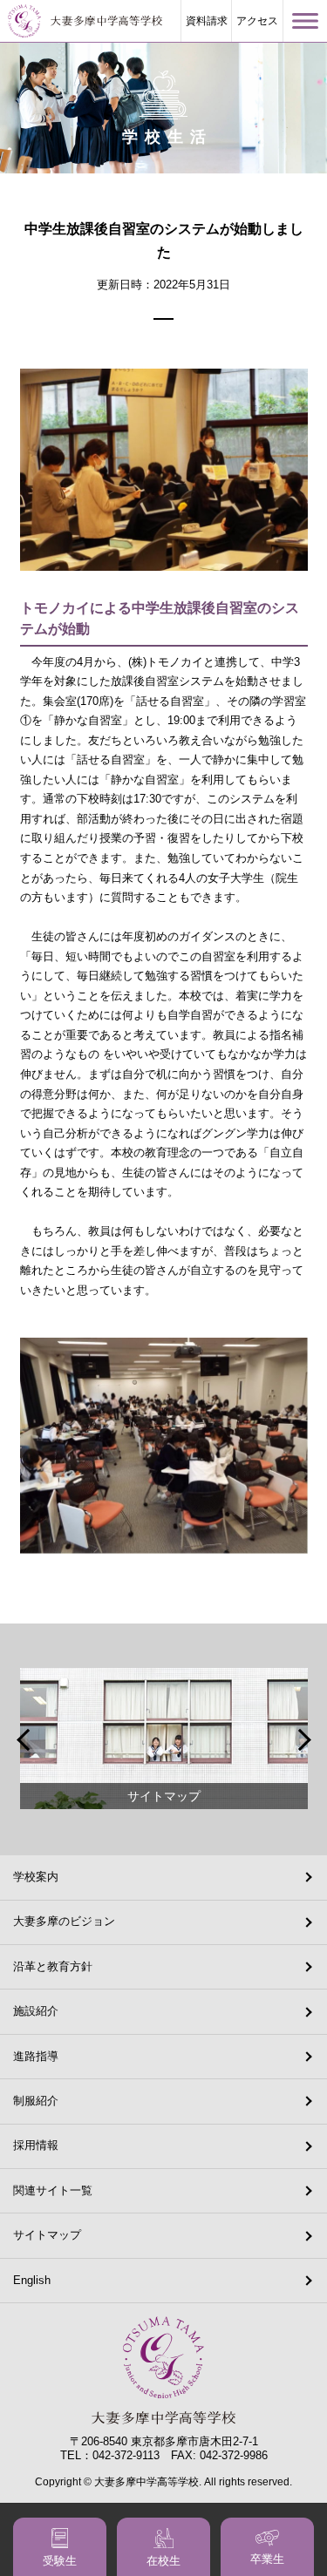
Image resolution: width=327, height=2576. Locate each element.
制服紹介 (36, 2101)
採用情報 (36, 2145)
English (32, 2280)
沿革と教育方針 (53, 1966)
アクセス (257, 21)
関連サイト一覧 (53, 2190)
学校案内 (36, 1877)
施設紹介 (36, 2011)
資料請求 (207, 21)
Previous (25, 1740)
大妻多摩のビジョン (64, 1921)
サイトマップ (47, 2235)
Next (303, 1740)
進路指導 (36, 2056)
